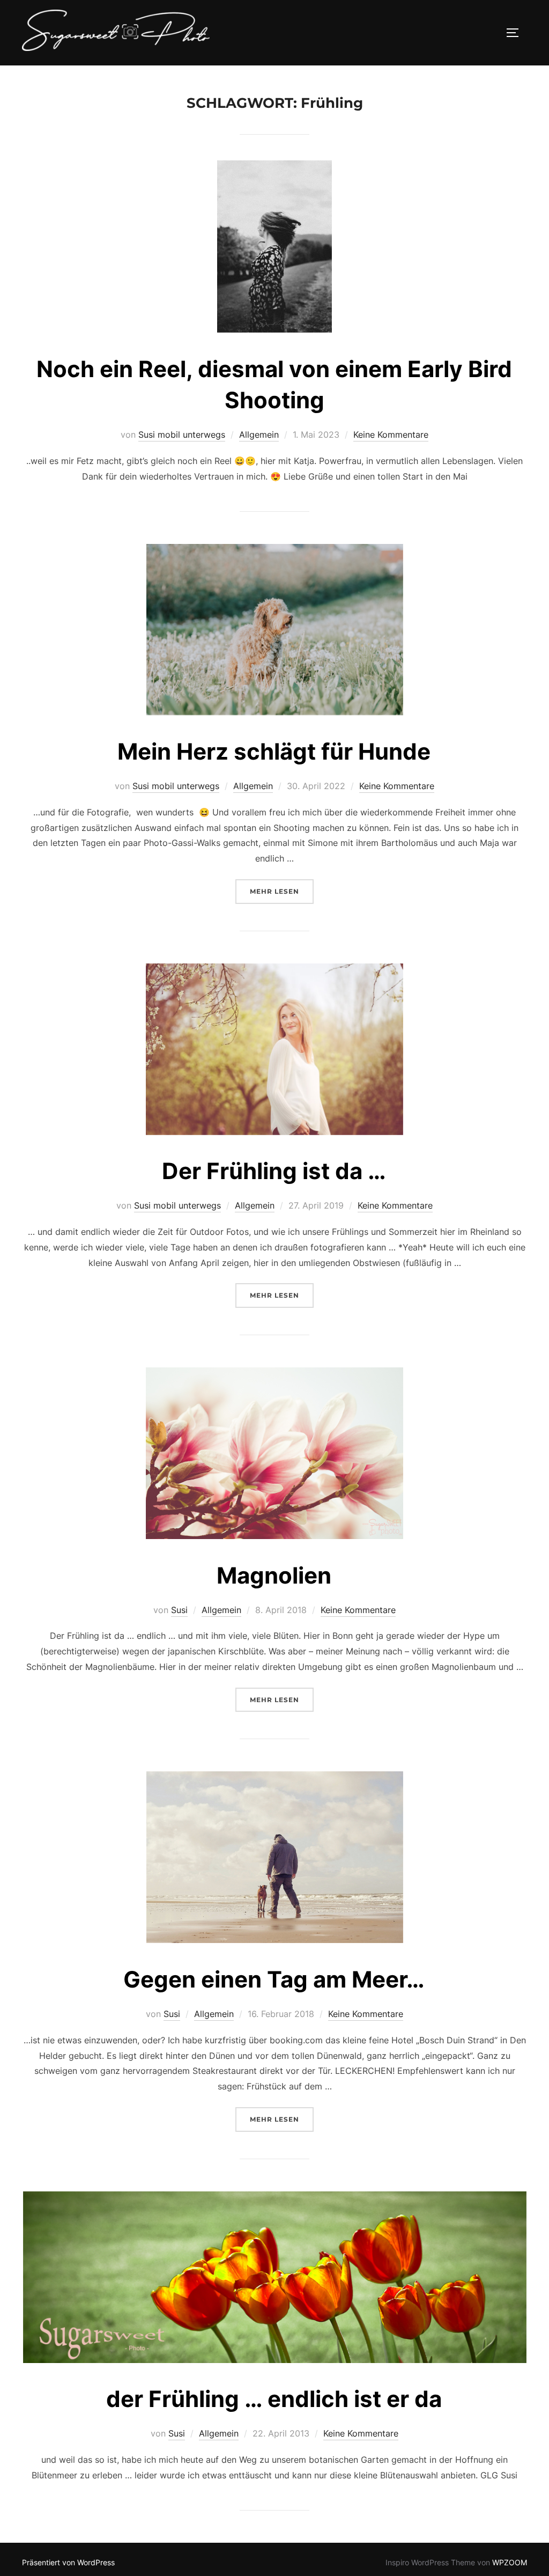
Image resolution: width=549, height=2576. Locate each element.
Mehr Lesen (282, 891)
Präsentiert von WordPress (68, 2562)
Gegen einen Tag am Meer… (274, 1979)
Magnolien (274, 1575)
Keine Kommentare (391, 435)
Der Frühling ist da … (274, 1171)
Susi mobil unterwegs (182, 435)
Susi (179, 1610)
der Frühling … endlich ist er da (274, 2399)
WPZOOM (510, 2562)
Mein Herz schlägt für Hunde (274, 751)
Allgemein (259, 435)
